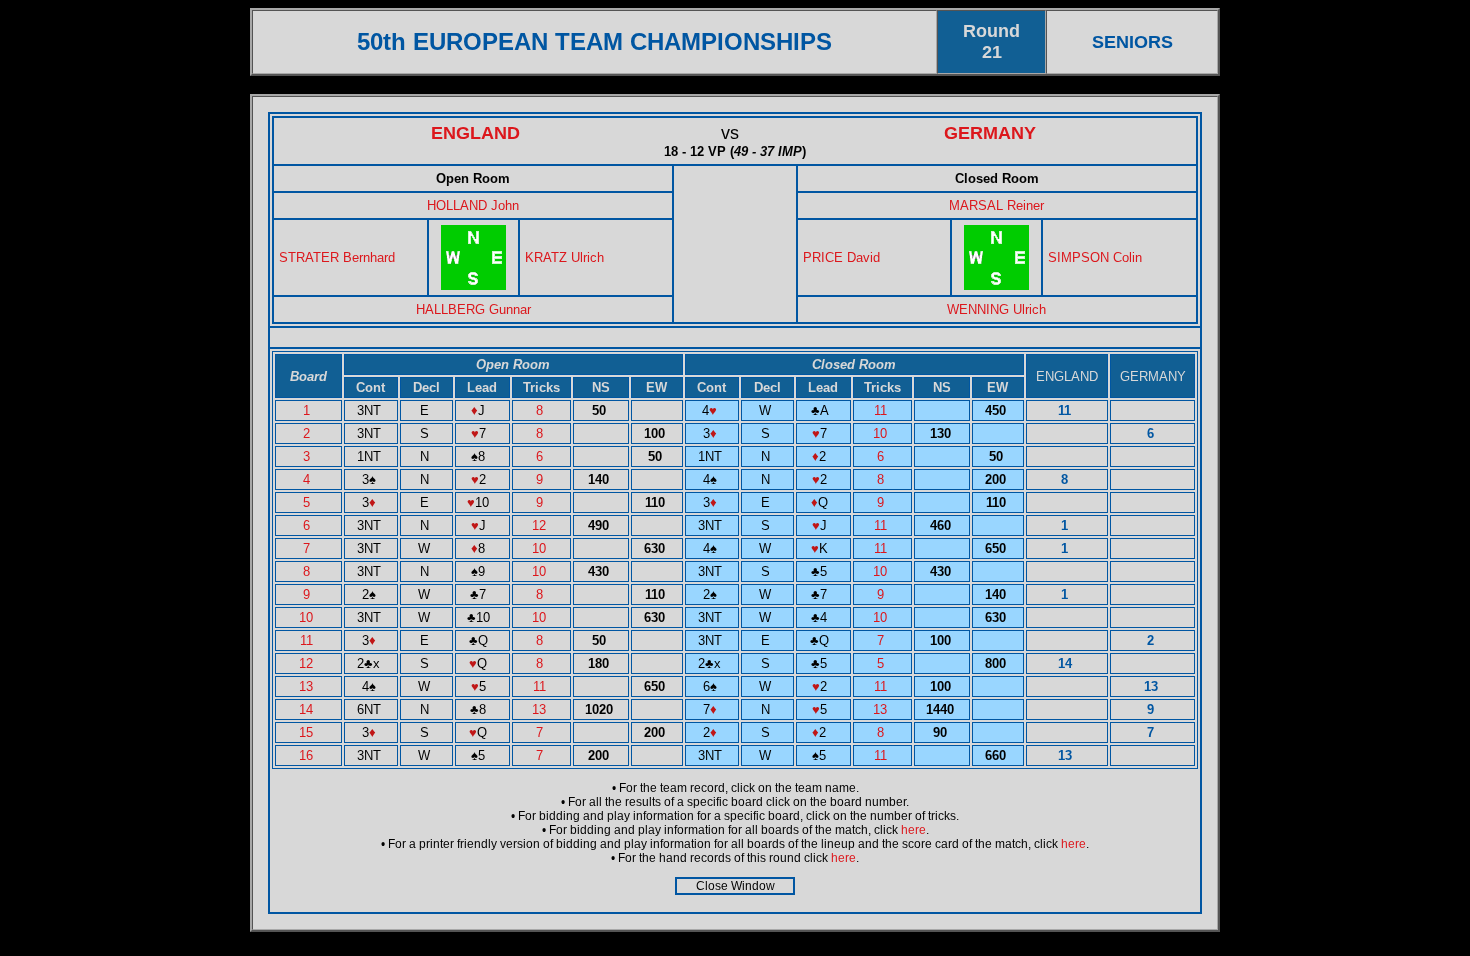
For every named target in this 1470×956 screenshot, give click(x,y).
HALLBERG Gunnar (473, 309)
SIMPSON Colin (1095, 257)
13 (308, 686)
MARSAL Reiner (996, 205)
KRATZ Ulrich (564, 257)
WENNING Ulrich (996, 309)
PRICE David (841, 257)
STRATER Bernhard (337, 257)
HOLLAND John (473, 205)
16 (308, 755)
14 (308, 709)
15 (308, 732)
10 (882, 433)
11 (882, 410)
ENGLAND (475, 133)
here (913, 830)
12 (541, 525)
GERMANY (990, 133)
